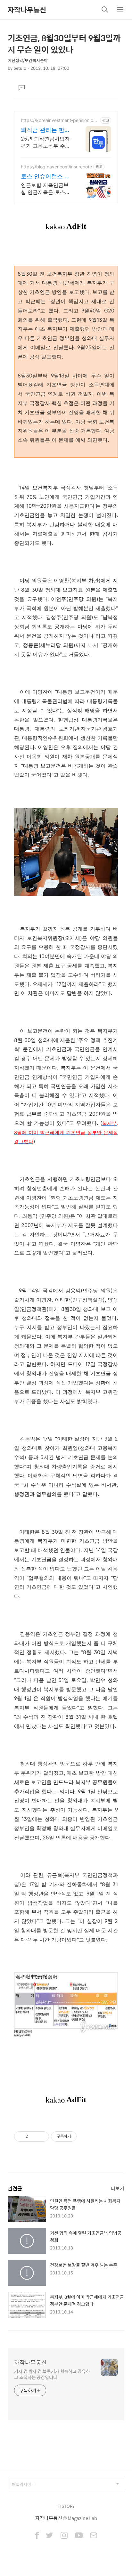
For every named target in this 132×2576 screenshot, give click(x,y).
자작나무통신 (27, 10)
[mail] (94, 2536)
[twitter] (50, 2536)
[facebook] (37, 2536)
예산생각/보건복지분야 (28, 60)
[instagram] (64, 2536)
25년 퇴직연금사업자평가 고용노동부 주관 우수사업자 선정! (45, 142)
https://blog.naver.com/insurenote (56, 167)
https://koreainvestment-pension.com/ (58, 120)
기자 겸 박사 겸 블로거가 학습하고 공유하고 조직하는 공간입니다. (52, 2374)
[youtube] (79, 2536)
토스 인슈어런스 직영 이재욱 (45, 177)
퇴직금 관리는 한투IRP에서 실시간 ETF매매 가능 (47, 130)
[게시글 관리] (42, 2136)
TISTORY (66, 2506)
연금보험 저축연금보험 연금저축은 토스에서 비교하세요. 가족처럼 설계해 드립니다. (46, 189)
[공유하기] (34, 2136)
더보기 (118, 2188)
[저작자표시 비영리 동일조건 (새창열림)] (85, 2136)
